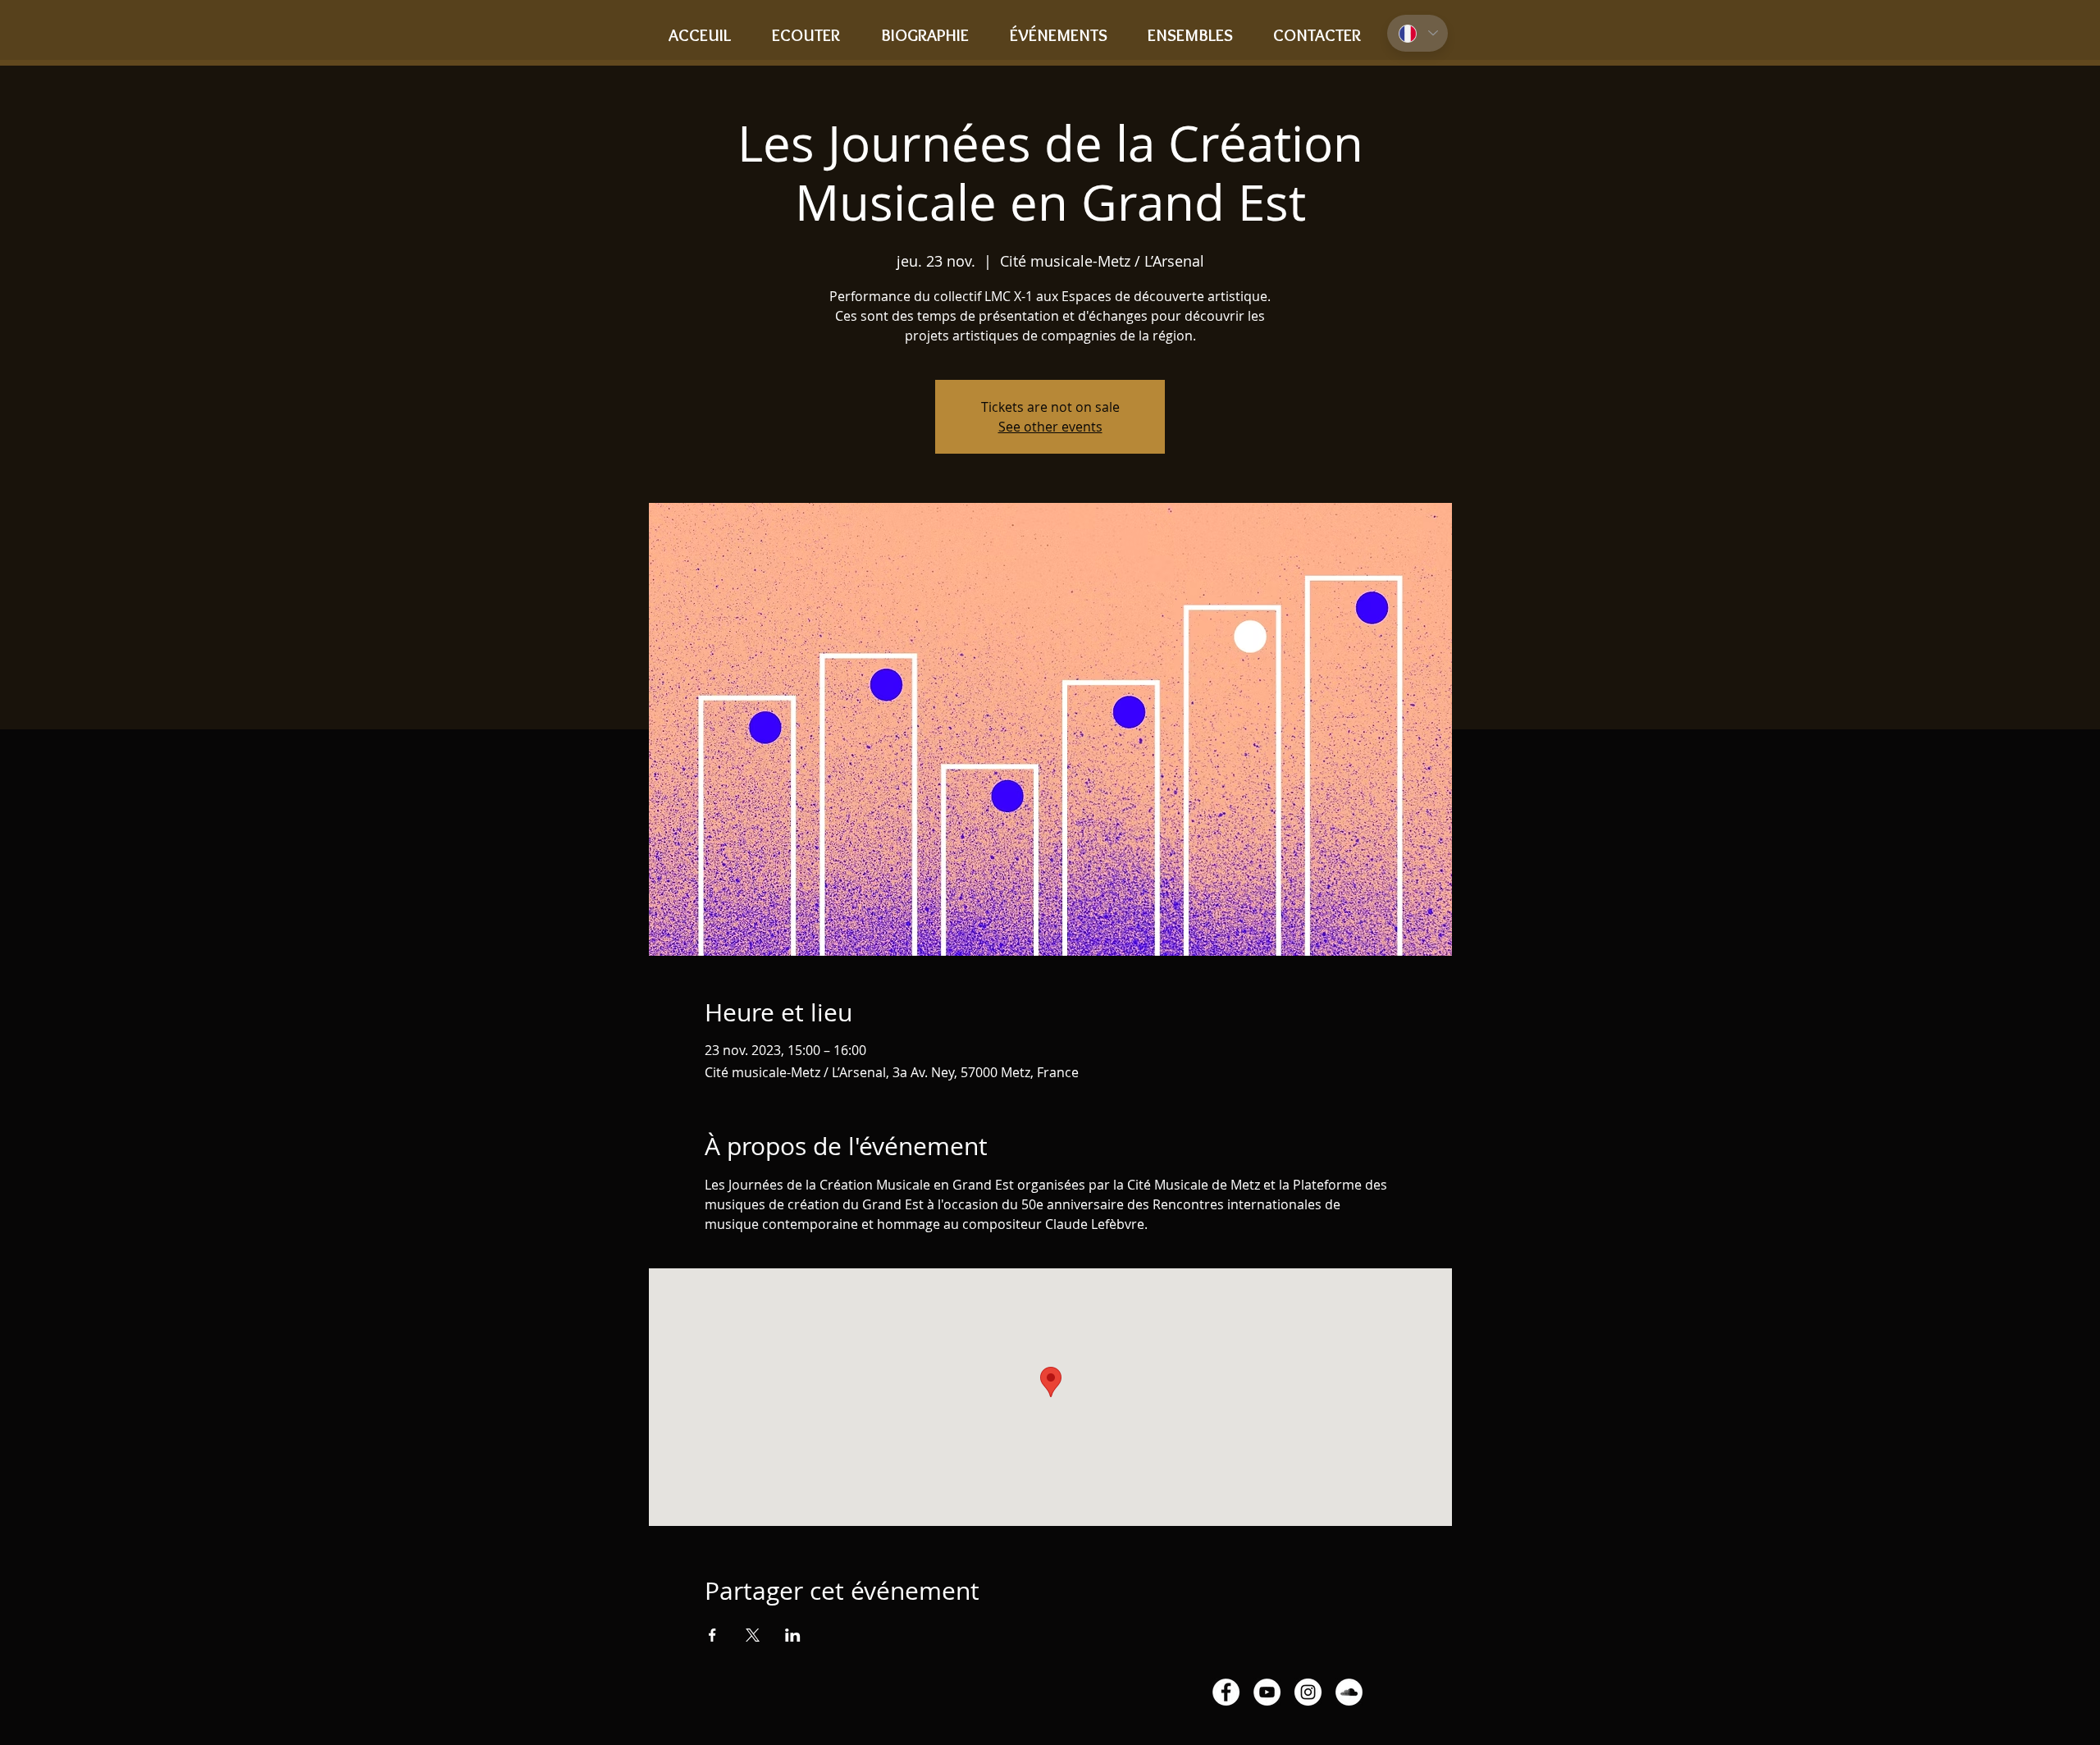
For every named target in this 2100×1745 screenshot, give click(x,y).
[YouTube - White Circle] (1267, 1692)
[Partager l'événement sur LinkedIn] (793, 1635)
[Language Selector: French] (1417, 33)
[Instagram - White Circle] (1308, 1692)
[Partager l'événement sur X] (753, 1635)
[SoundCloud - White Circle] (1349, 1692)
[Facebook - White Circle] (1226, 1692)
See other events (1050, 427)
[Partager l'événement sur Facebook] (712, 1635)
